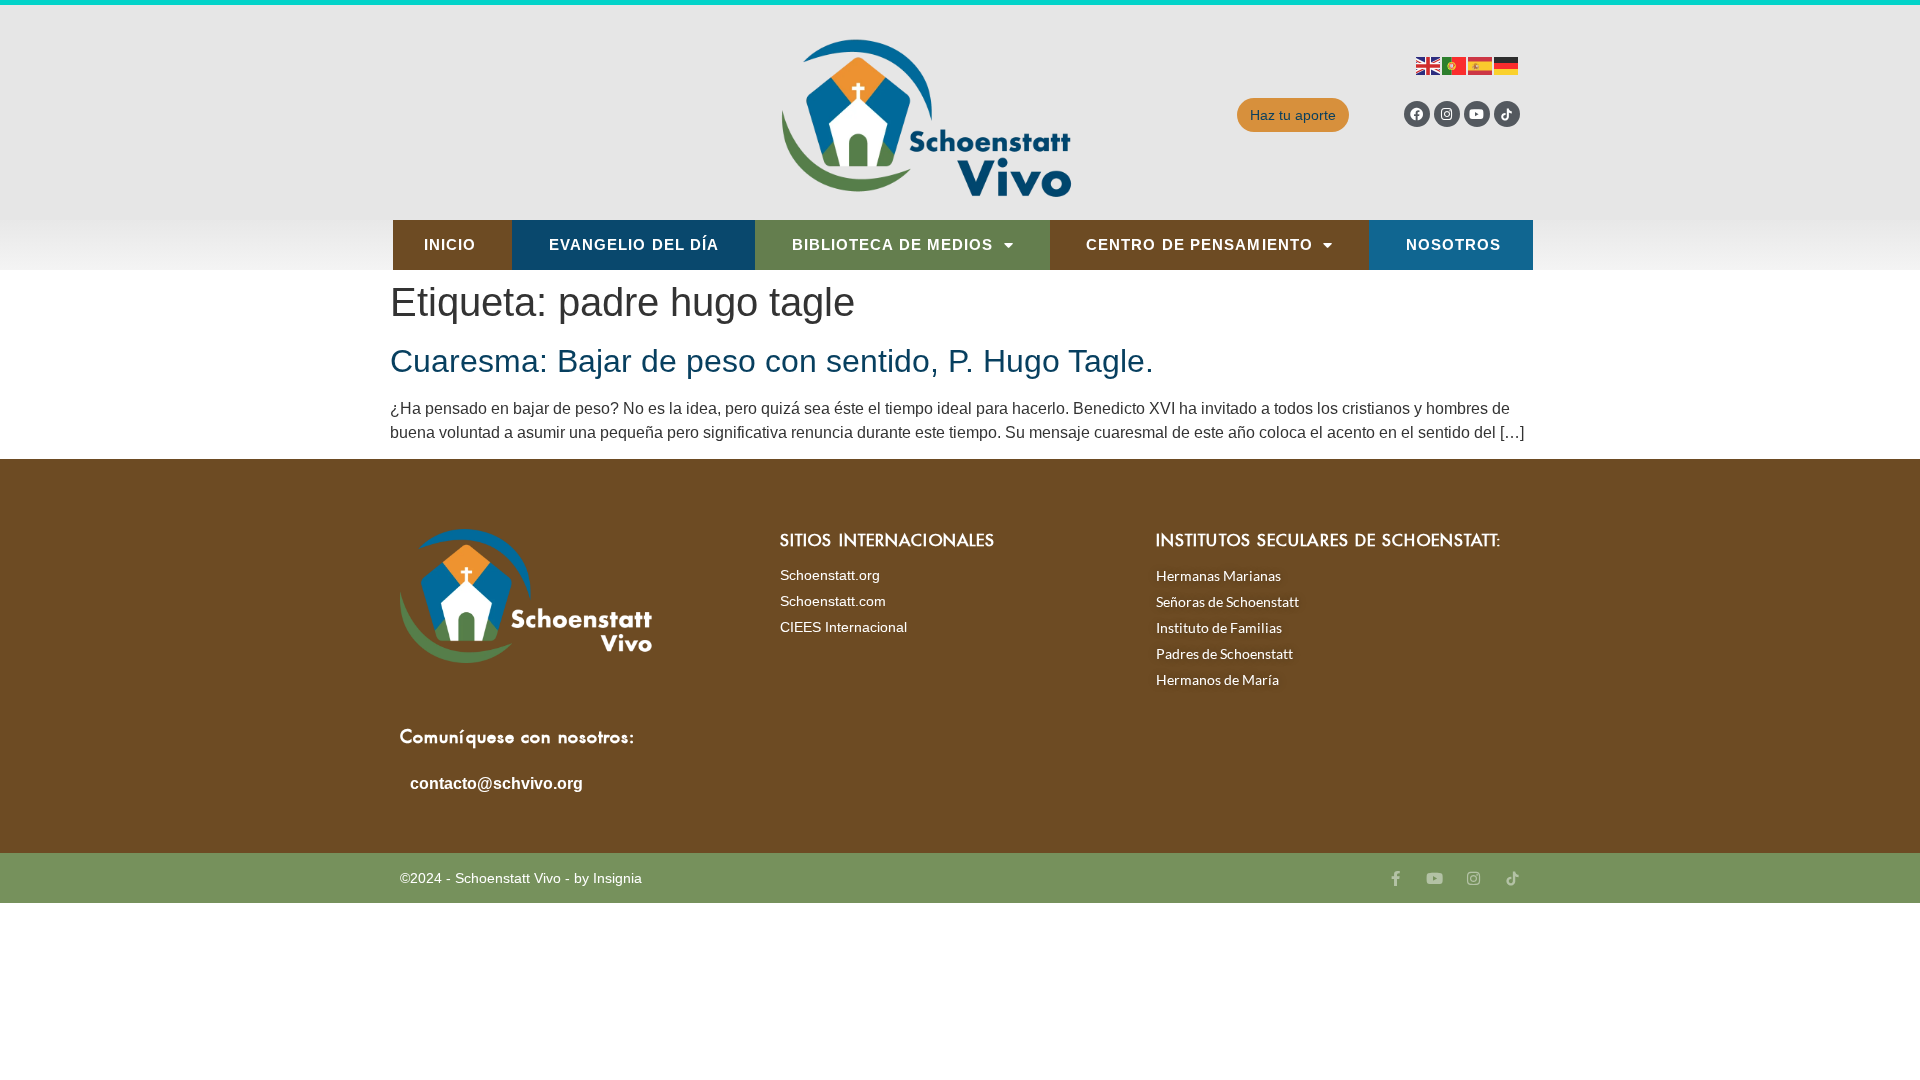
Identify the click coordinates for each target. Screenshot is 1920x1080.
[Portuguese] (1455, 64)
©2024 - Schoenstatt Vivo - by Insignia (521, 878)
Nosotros (1454, 245)
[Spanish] (1481, 64)
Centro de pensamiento (1199, 245)
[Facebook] (1417, 114)
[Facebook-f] (1395, 878)
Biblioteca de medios (893, 245)
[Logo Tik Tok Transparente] (1507, 114)
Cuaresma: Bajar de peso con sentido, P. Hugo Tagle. (772, 361)
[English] (1429, 64)
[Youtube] (1477, 114)
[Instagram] (1447, 114)
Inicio (450, 245)
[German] (1507, 64)
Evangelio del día (634, 245)
